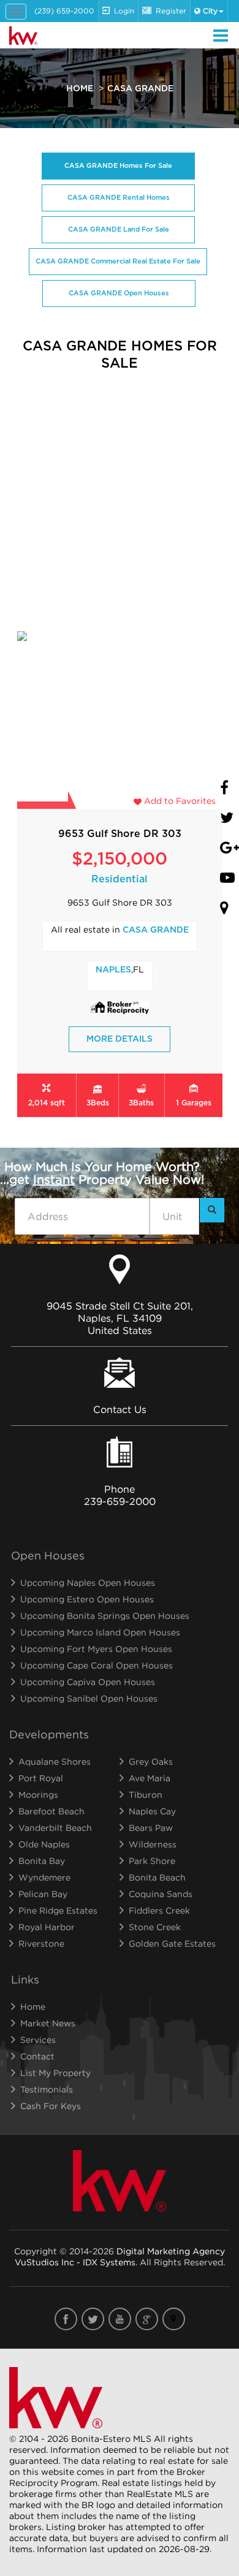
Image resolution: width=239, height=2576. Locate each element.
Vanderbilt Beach (55, 1828)
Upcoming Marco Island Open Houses (100, 1632)
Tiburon (146, 1794)
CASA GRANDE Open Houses (119, 293)
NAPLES (113, 970)
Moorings (38, 1794)
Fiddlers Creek (159, 1910)
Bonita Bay (42, 1861)
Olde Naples (44, 1844)
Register (171, 11)
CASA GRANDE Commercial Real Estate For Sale (118, 261)
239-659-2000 (120, 1501)
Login (124, 11)
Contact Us (120, 1409)
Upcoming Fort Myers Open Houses (96, 1649)
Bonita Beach (157, 1877)
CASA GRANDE (156, 930)
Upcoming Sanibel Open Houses (89, 1698)
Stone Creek (155, 1927)
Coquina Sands (161, 1894)
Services (38, 2040)
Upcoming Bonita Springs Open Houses (105, 1616)
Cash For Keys (51, 2106)
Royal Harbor (47, 1927)
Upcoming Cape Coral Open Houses (97, 1665)
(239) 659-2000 (64, 11)
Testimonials (47, 2089)
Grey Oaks (151, 1761)
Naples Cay (152, 1811)
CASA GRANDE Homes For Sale (118, 166)
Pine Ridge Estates (58, 1910)
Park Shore (152, 1861)
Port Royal (41, 1778)
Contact (37, 2056)
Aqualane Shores (55, 1761)
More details (120, 1039)
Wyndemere (44, 1877)
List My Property (55, 2073)
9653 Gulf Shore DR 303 (120, 834)
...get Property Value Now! (102, 1173)
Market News (48, 2023)
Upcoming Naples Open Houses (88, 1582)
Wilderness (153, 1844)
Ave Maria (150, 1778)
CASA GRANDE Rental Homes (118, 198)
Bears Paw (151, 1828)
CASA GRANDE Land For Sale (118, 229)
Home (80, 89)
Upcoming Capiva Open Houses (88, 1682)
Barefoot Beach (51, 1811)
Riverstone (41, 1943)
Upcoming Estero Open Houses (87, 1599)
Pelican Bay (43, 1894)
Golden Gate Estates (172, 1943)
